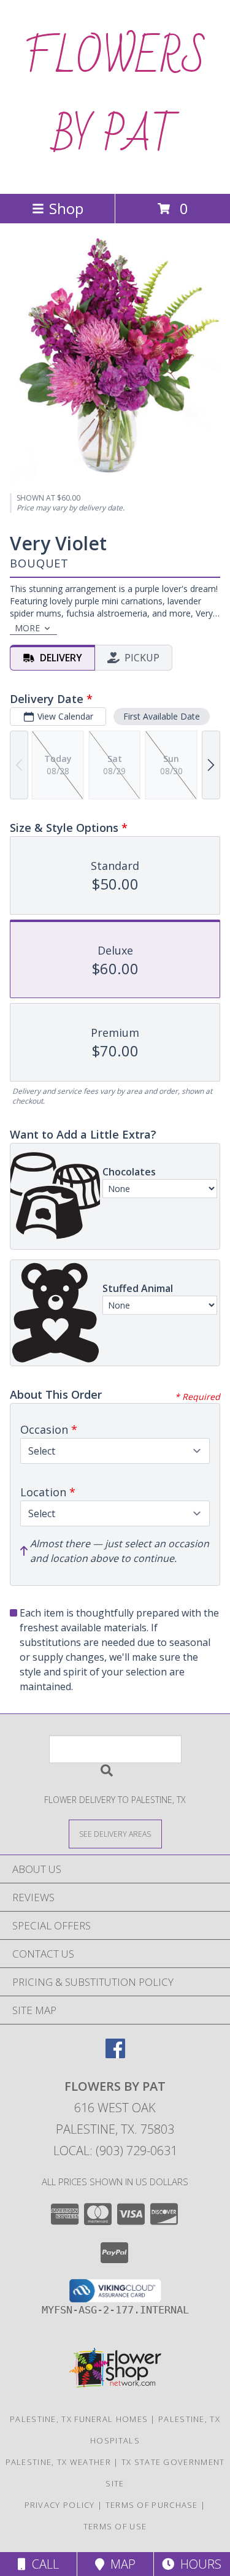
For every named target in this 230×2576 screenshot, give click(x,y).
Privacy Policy (60, 2505)
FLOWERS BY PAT (115, 97)
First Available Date (162, 716)
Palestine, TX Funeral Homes (79, 2419)
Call (42, 2564)
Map (120, 2564)
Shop (66, 208)
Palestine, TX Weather (58, 2462)
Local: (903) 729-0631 (115, 2151)
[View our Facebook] (115, 2054)
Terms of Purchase (152, 2505)
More (27, 628)
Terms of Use (115, 2526)
